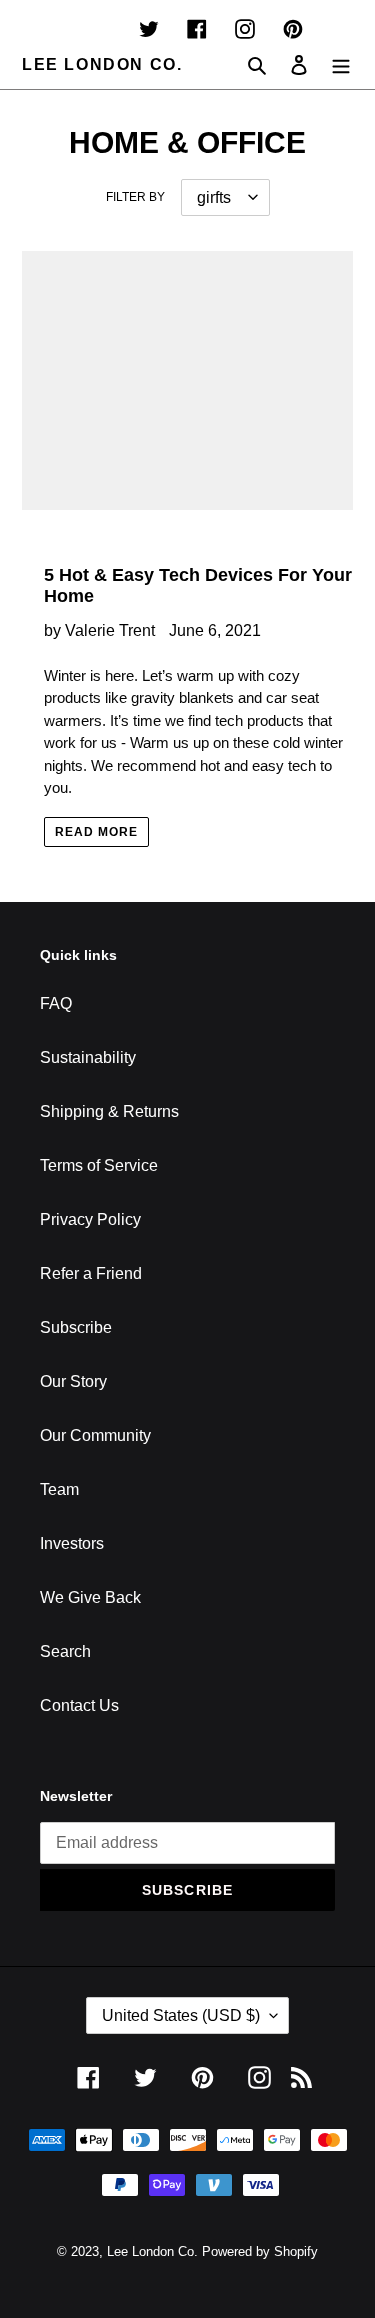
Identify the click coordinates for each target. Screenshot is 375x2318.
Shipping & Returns (109, 1111)
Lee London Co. (102, 64)
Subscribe (76, 1327)
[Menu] (341, 65)
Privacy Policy (90, 1219)
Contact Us (79, 1705)
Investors (72, 1543)
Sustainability (88, 1057)
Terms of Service (99, 1165)
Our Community (95, 1435)
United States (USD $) (181, 2015)
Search (65, 1651)
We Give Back (90, 1597)
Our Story (73, 1381)
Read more (96, 832)
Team (59, 1489)
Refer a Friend (91, 1273)
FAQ (56, 1003)
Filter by (135, 197)
